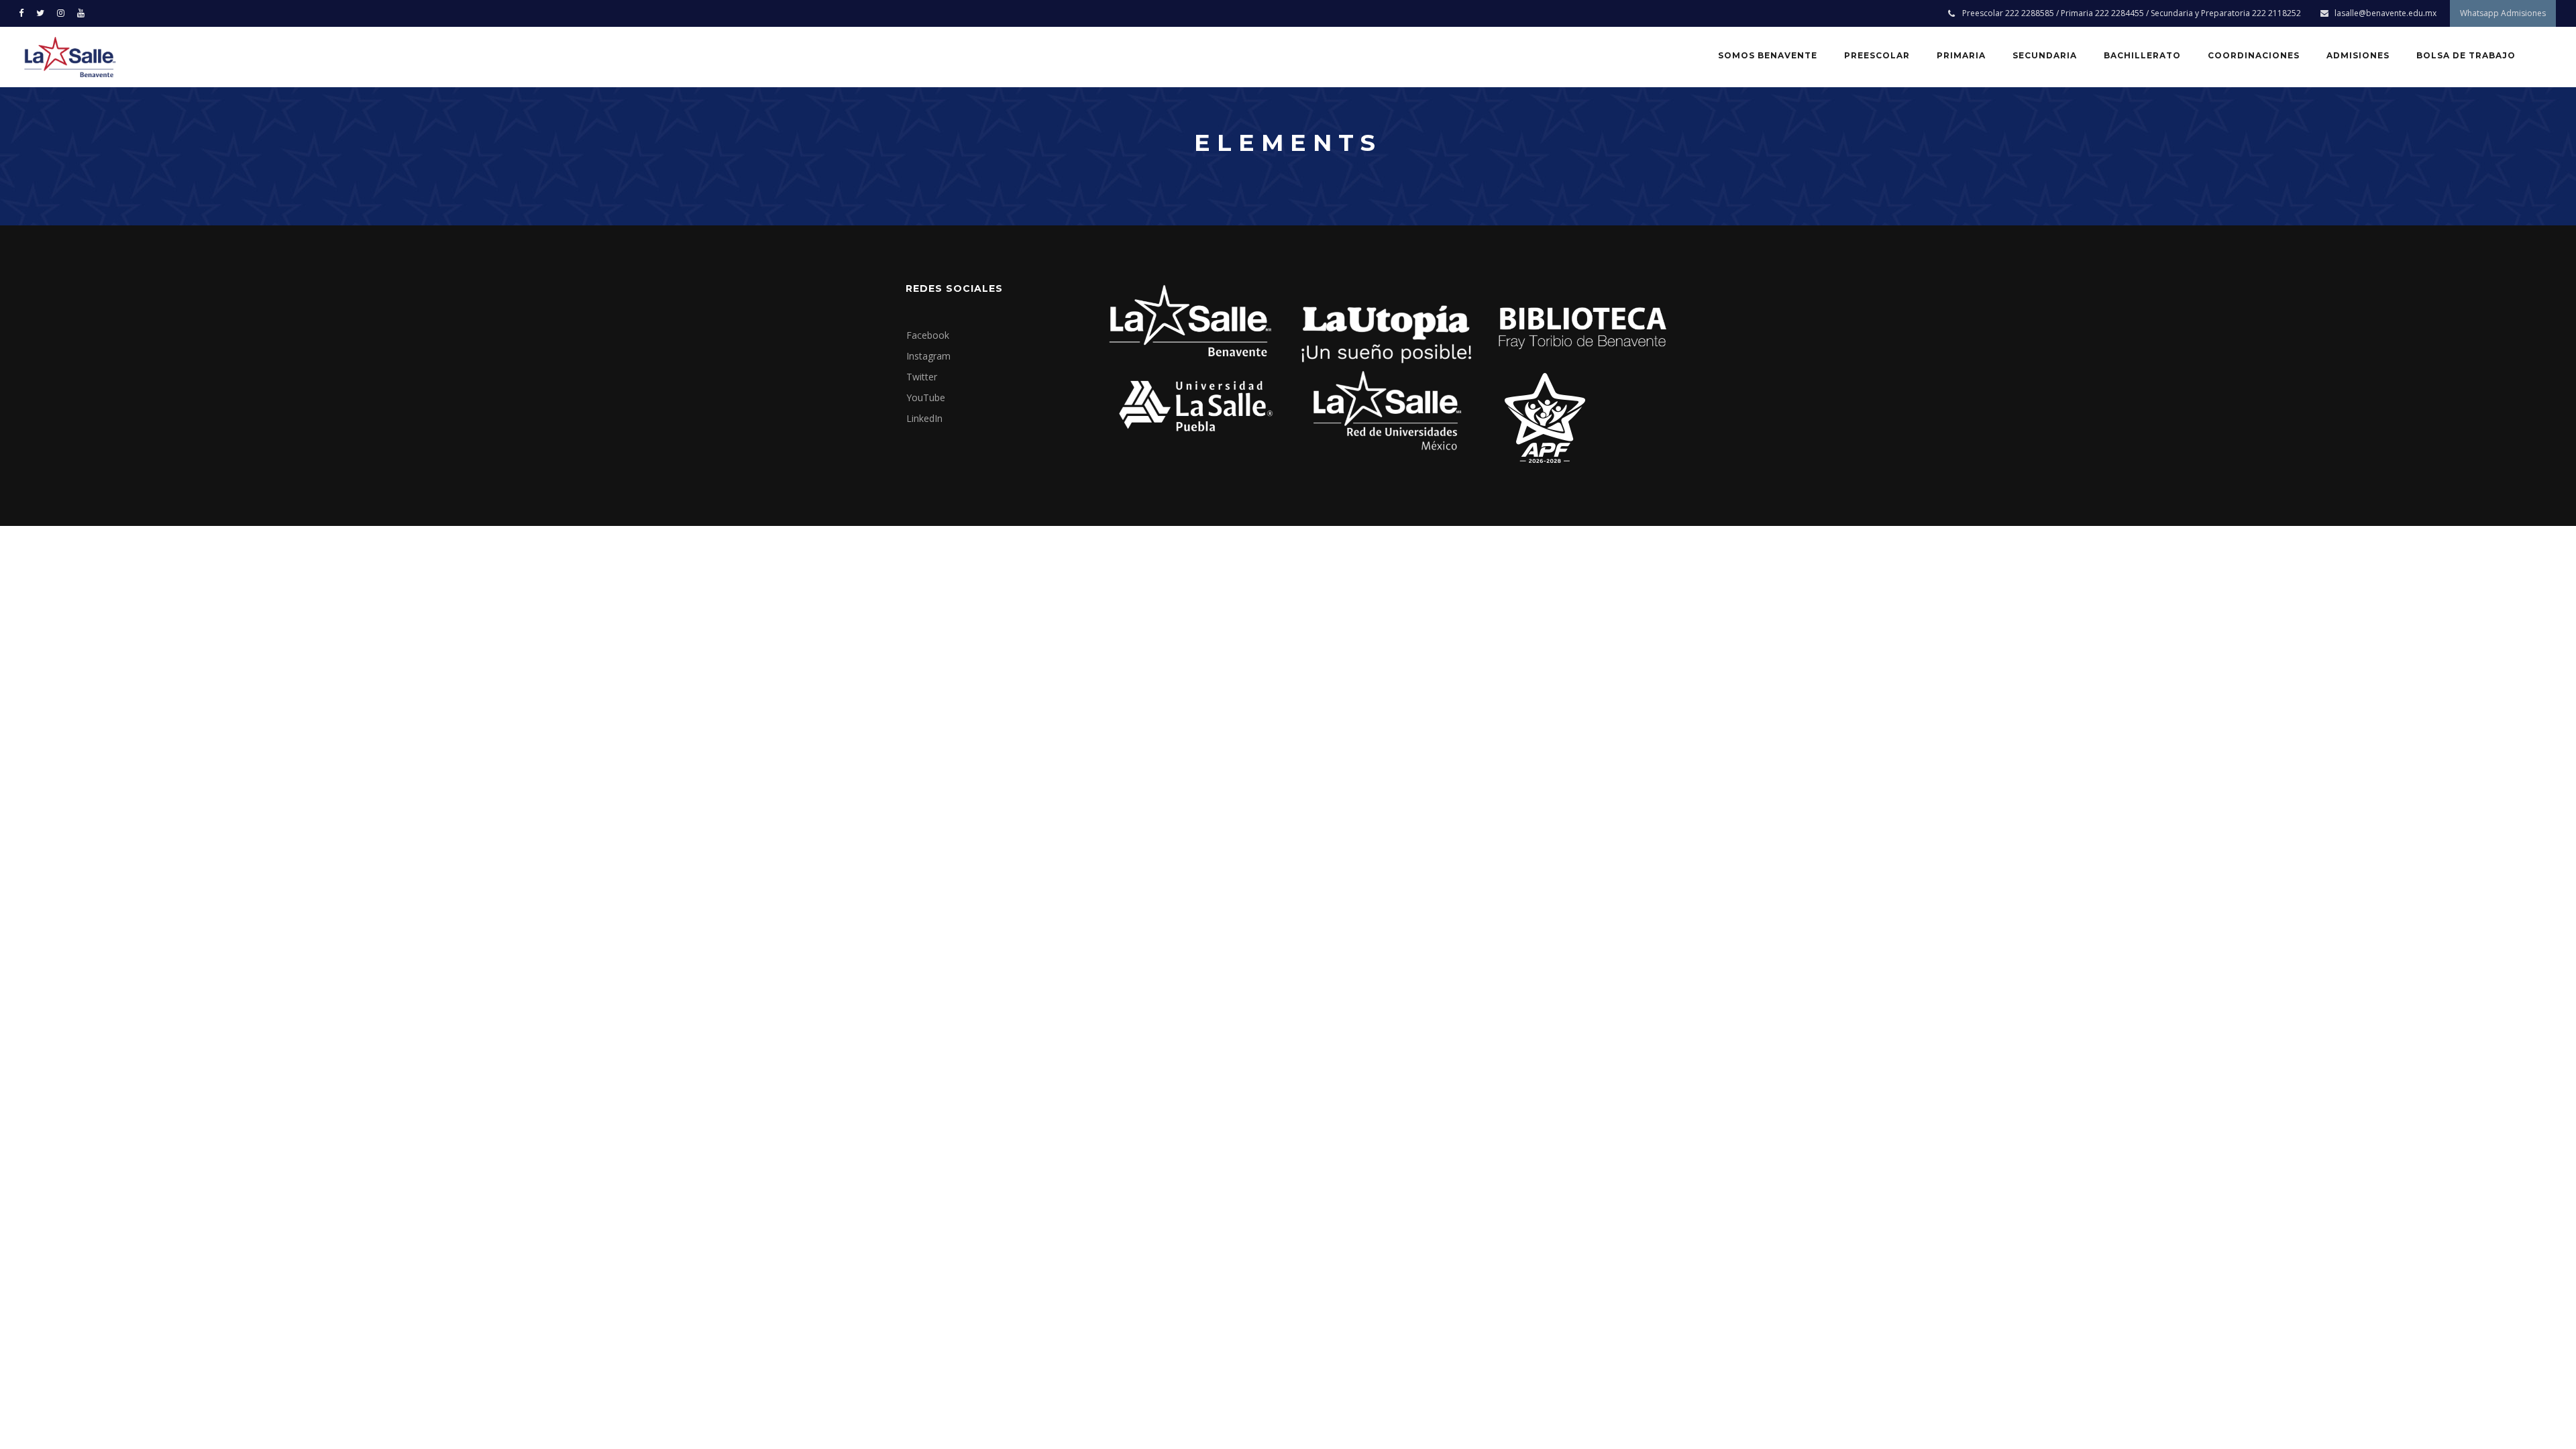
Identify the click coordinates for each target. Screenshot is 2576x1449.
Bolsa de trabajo (2466, 55)
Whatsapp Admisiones (2503, 13)
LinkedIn (924, 418)
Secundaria (2045, 55)
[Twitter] (43, 12)
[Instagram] (64, 12)
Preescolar (1877, 55)
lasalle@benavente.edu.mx (2385, 13)
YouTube (926, 397)
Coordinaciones (2254, 55)
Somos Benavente (1768, 55)
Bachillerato (2142, 55)
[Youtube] (84, 12)
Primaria (1961, 55)
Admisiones (2358, 55)
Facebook (928, 335)
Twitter (922, 377)
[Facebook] (24, 12)
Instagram (928, 356)
